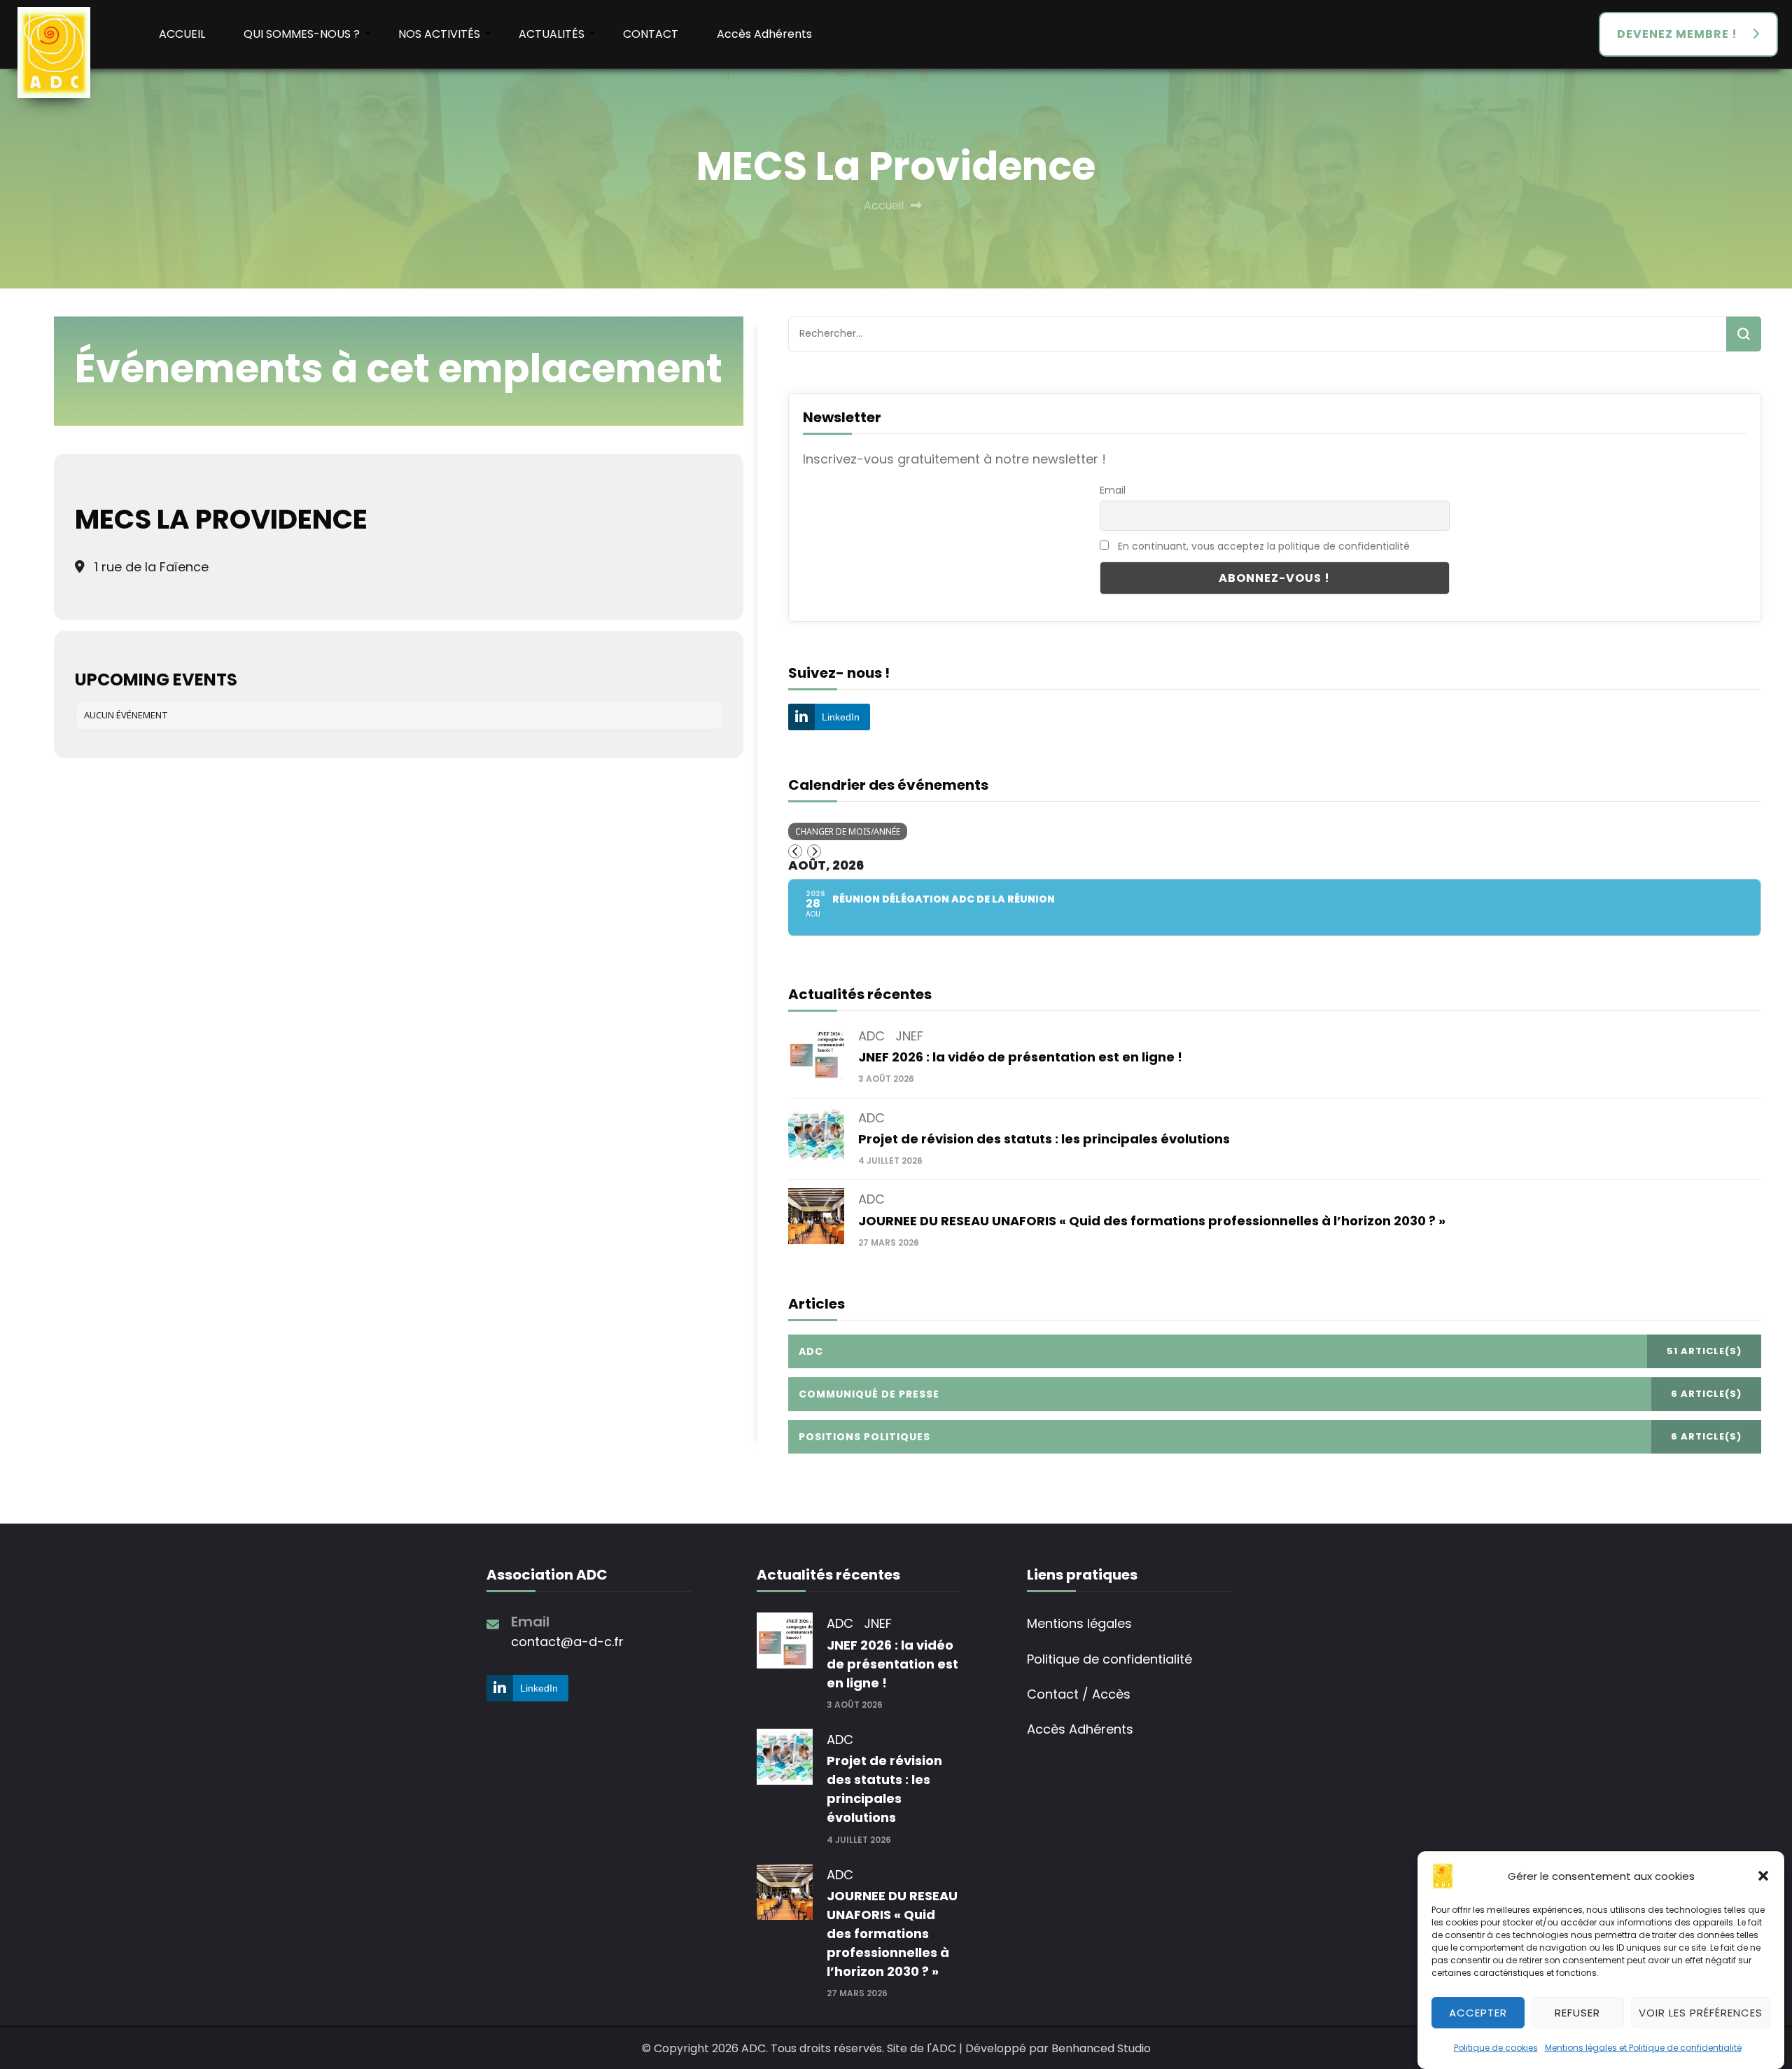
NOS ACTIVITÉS (439, 34)
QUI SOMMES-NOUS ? (302, 34)
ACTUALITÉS (552, 34)
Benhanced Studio (1101, 2048)
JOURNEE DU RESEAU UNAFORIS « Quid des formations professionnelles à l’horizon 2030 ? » (1152, 1221)
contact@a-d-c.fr (567, 1642)
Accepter (1478, 2012)
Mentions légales (1079, 1623)
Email (1113, 490)
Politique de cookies (1496, 2048)
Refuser (1577, 2012)
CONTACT (651, 34)
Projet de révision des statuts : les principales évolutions (1044, 1139)
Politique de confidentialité (1109, 1659)
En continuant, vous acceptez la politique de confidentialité (1264, 546)
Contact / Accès (1079, 1694)
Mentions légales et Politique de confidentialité (1643, 2048)
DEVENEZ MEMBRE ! (1677, 34)
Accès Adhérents (764, 34)
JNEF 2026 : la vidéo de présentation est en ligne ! (1020, 1057)
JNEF (909, 1036)
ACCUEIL (182, 34)
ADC (871, 1036)
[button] (1763, 1876)
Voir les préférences (1701, 2012)
